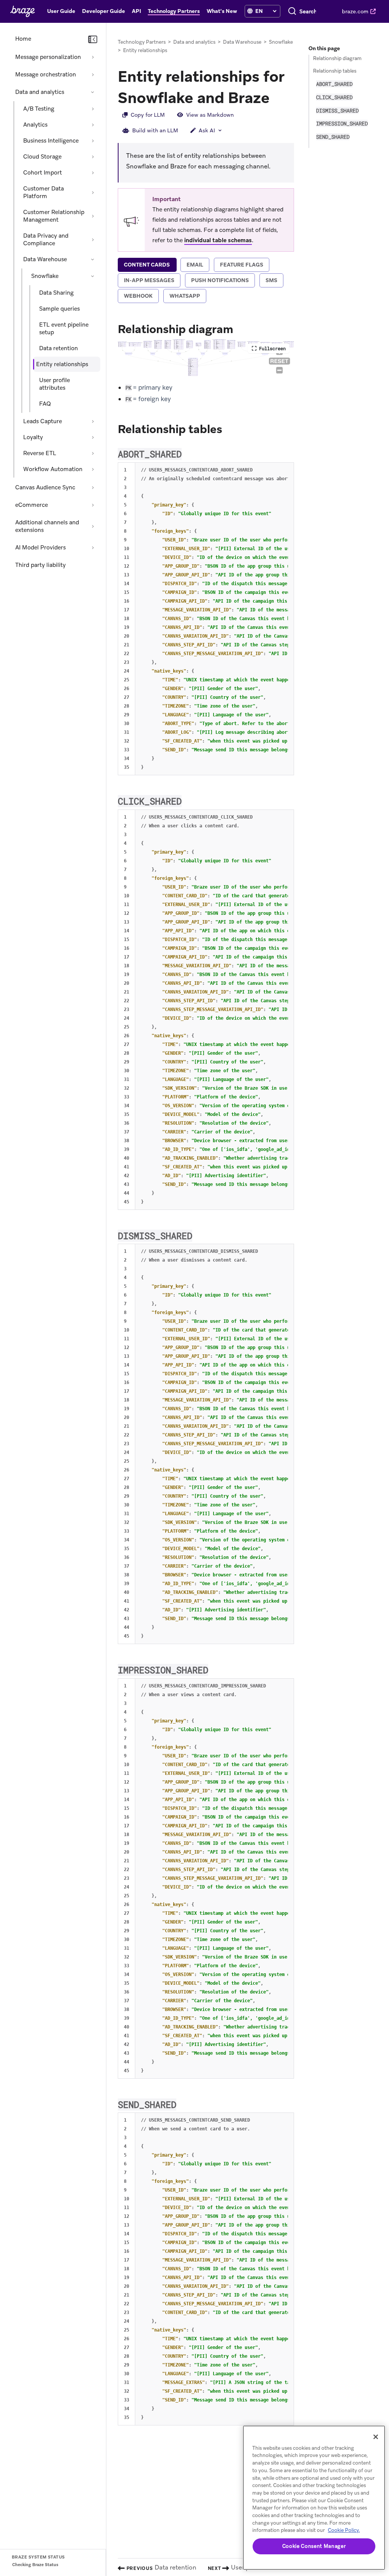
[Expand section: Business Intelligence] (93, 141)
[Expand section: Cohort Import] (93, 173)
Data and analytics (40, 92)
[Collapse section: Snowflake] (93, 276)
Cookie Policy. (344, 2530)
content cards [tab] (147, 265)
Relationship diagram (337, 58)
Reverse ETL (40, 453)
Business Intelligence (51, 141)
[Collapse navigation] (93, 40)
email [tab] (195, 265)
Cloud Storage (42, 157)
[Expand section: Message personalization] (93, 57)
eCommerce (32, 505)
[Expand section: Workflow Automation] (93, 469)
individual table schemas (218, 240)
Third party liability (40, 565)
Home (23, 39)
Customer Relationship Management (54, 216)
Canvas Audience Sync (45, 487)
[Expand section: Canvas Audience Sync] (93, 487)
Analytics (35, 125)
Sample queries (59, 309)
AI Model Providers (40, 548)
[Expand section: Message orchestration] (93, 75)
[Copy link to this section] (277, 97)
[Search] (292, 11)
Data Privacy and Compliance (46, 240)
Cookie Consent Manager (314, 2546)
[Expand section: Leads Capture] (93, 421)
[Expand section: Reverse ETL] (93, 453)
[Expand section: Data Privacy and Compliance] (93, 240)
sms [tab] (271, 280)
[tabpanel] (206, 1373)
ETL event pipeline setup (64, 329)
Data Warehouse (45, 259)
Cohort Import (43, 173)
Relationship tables (335, 71)
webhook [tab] (138, 296)
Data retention (59, 348)
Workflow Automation (53, 469)
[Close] (376, 2437)
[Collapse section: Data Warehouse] (93, 259)
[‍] (250, 11)
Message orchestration (46, 75)
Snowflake (45, 276)
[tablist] (206, 281)
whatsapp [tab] (185, 296)
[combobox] (308, 11)
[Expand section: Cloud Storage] (93, 157)
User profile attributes (55, 384)
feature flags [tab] (242, 265)
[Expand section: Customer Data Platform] (93, 192)
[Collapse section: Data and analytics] (93, 92)
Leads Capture (43, 421)
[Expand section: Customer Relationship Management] (93, 216)
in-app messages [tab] (149, 280)
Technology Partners (142, 42)
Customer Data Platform (43, 192)
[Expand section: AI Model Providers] (93, 548)
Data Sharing (56, 293)
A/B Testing (39, 109)
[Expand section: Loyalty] (93, 437)
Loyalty (33, 437)
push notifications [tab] (220, 280)
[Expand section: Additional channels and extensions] (93, 526)
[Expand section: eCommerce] (93, 505)
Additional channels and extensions (47, 526)
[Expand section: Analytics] (93, 125)
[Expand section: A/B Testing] (93, 109)
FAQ (45, 404)
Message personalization (48, 57)
